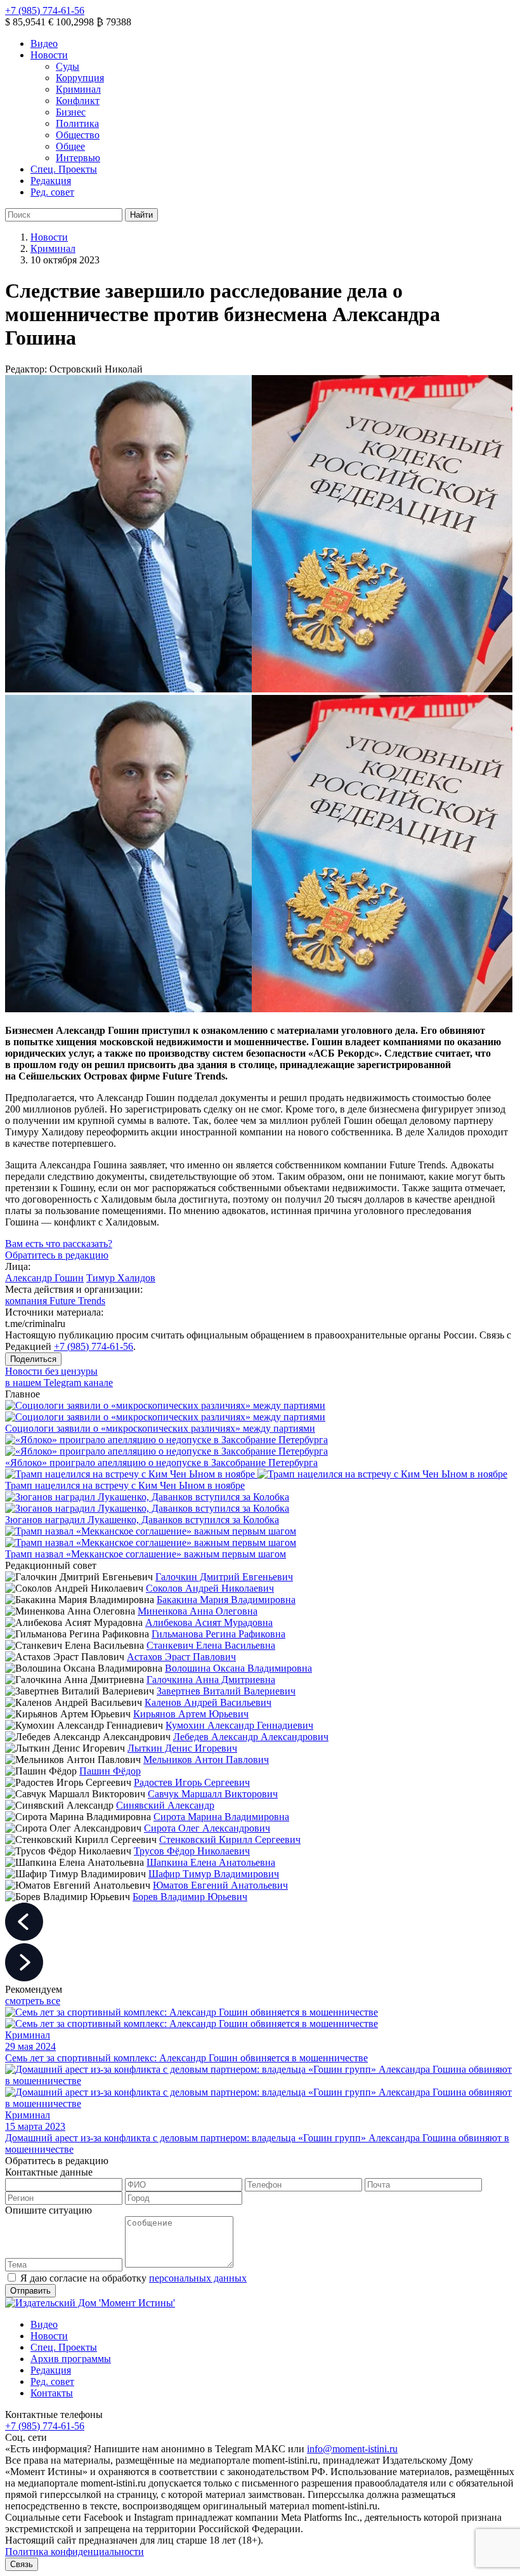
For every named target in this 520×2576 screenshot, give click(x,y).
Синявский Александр (165, 1805)
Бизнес (71, 112)
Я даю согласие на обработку (133, 2278)
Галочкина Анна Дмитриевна (211, 1680)
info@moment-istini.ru (352, 2449)
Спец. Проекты (64, 169)
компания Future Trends (55, 1301)
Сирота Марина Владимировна (221, 1817)
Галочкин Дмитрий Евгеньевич (224, 1577)
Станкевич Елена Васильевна (211, 1645)
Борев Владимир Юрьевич (190, 1897)
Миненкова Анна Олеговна (198, 1611)
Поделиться (33, 1359)
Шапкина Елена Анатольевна (211, 1862)
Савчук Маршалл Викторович (213, 1794)
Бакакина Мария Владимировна (226, 1600)
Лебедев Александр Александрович (251, 1737)
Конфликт (78, 101)
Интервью (78, 158)
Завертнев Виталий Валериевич (226, 1691)
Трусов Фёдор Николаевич (192, 1851)
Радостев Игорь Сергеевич (192, 1782)
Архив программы (71, 2359)
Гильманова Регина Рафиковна (218, 1634)
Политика (77, 123)
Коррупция (80, 78)
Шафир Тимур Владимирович (214, 1874)
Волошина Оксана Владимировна (238, 1668)
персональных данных (198, 2278)
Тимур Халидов (121, 1278)
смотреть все (33, 2001)
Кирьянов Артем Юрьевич (191, 1714)
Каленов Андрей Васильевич (208, 1702)
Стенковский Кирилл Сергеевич (230, 1840)
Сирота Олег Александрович (207, 1828)
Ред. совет (52, 192)
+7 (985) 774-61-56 (45, 10)
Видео (44, 43)
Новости (49, 55)
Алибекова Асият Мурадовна (209, 1622)
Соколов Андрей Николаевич (210, 1588)
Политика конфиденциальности (75, 2552)
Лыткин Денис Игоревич (182, 1748)
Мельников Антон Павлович (206, 1760)
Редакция (51, 181)
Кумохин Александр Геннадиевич (239, 1725)
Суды (68, 66)
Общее (70, 146)
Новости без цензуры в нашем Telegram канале (59, 1377)
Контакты (52, 2393)
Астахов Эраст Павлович (181, 1657)
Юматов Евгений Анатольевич (220, 1885)
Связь (22, 2564)
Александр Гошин (44, 1278)
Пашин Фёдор (110, 1771)
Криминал (78, 89)
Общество (78, 135)
